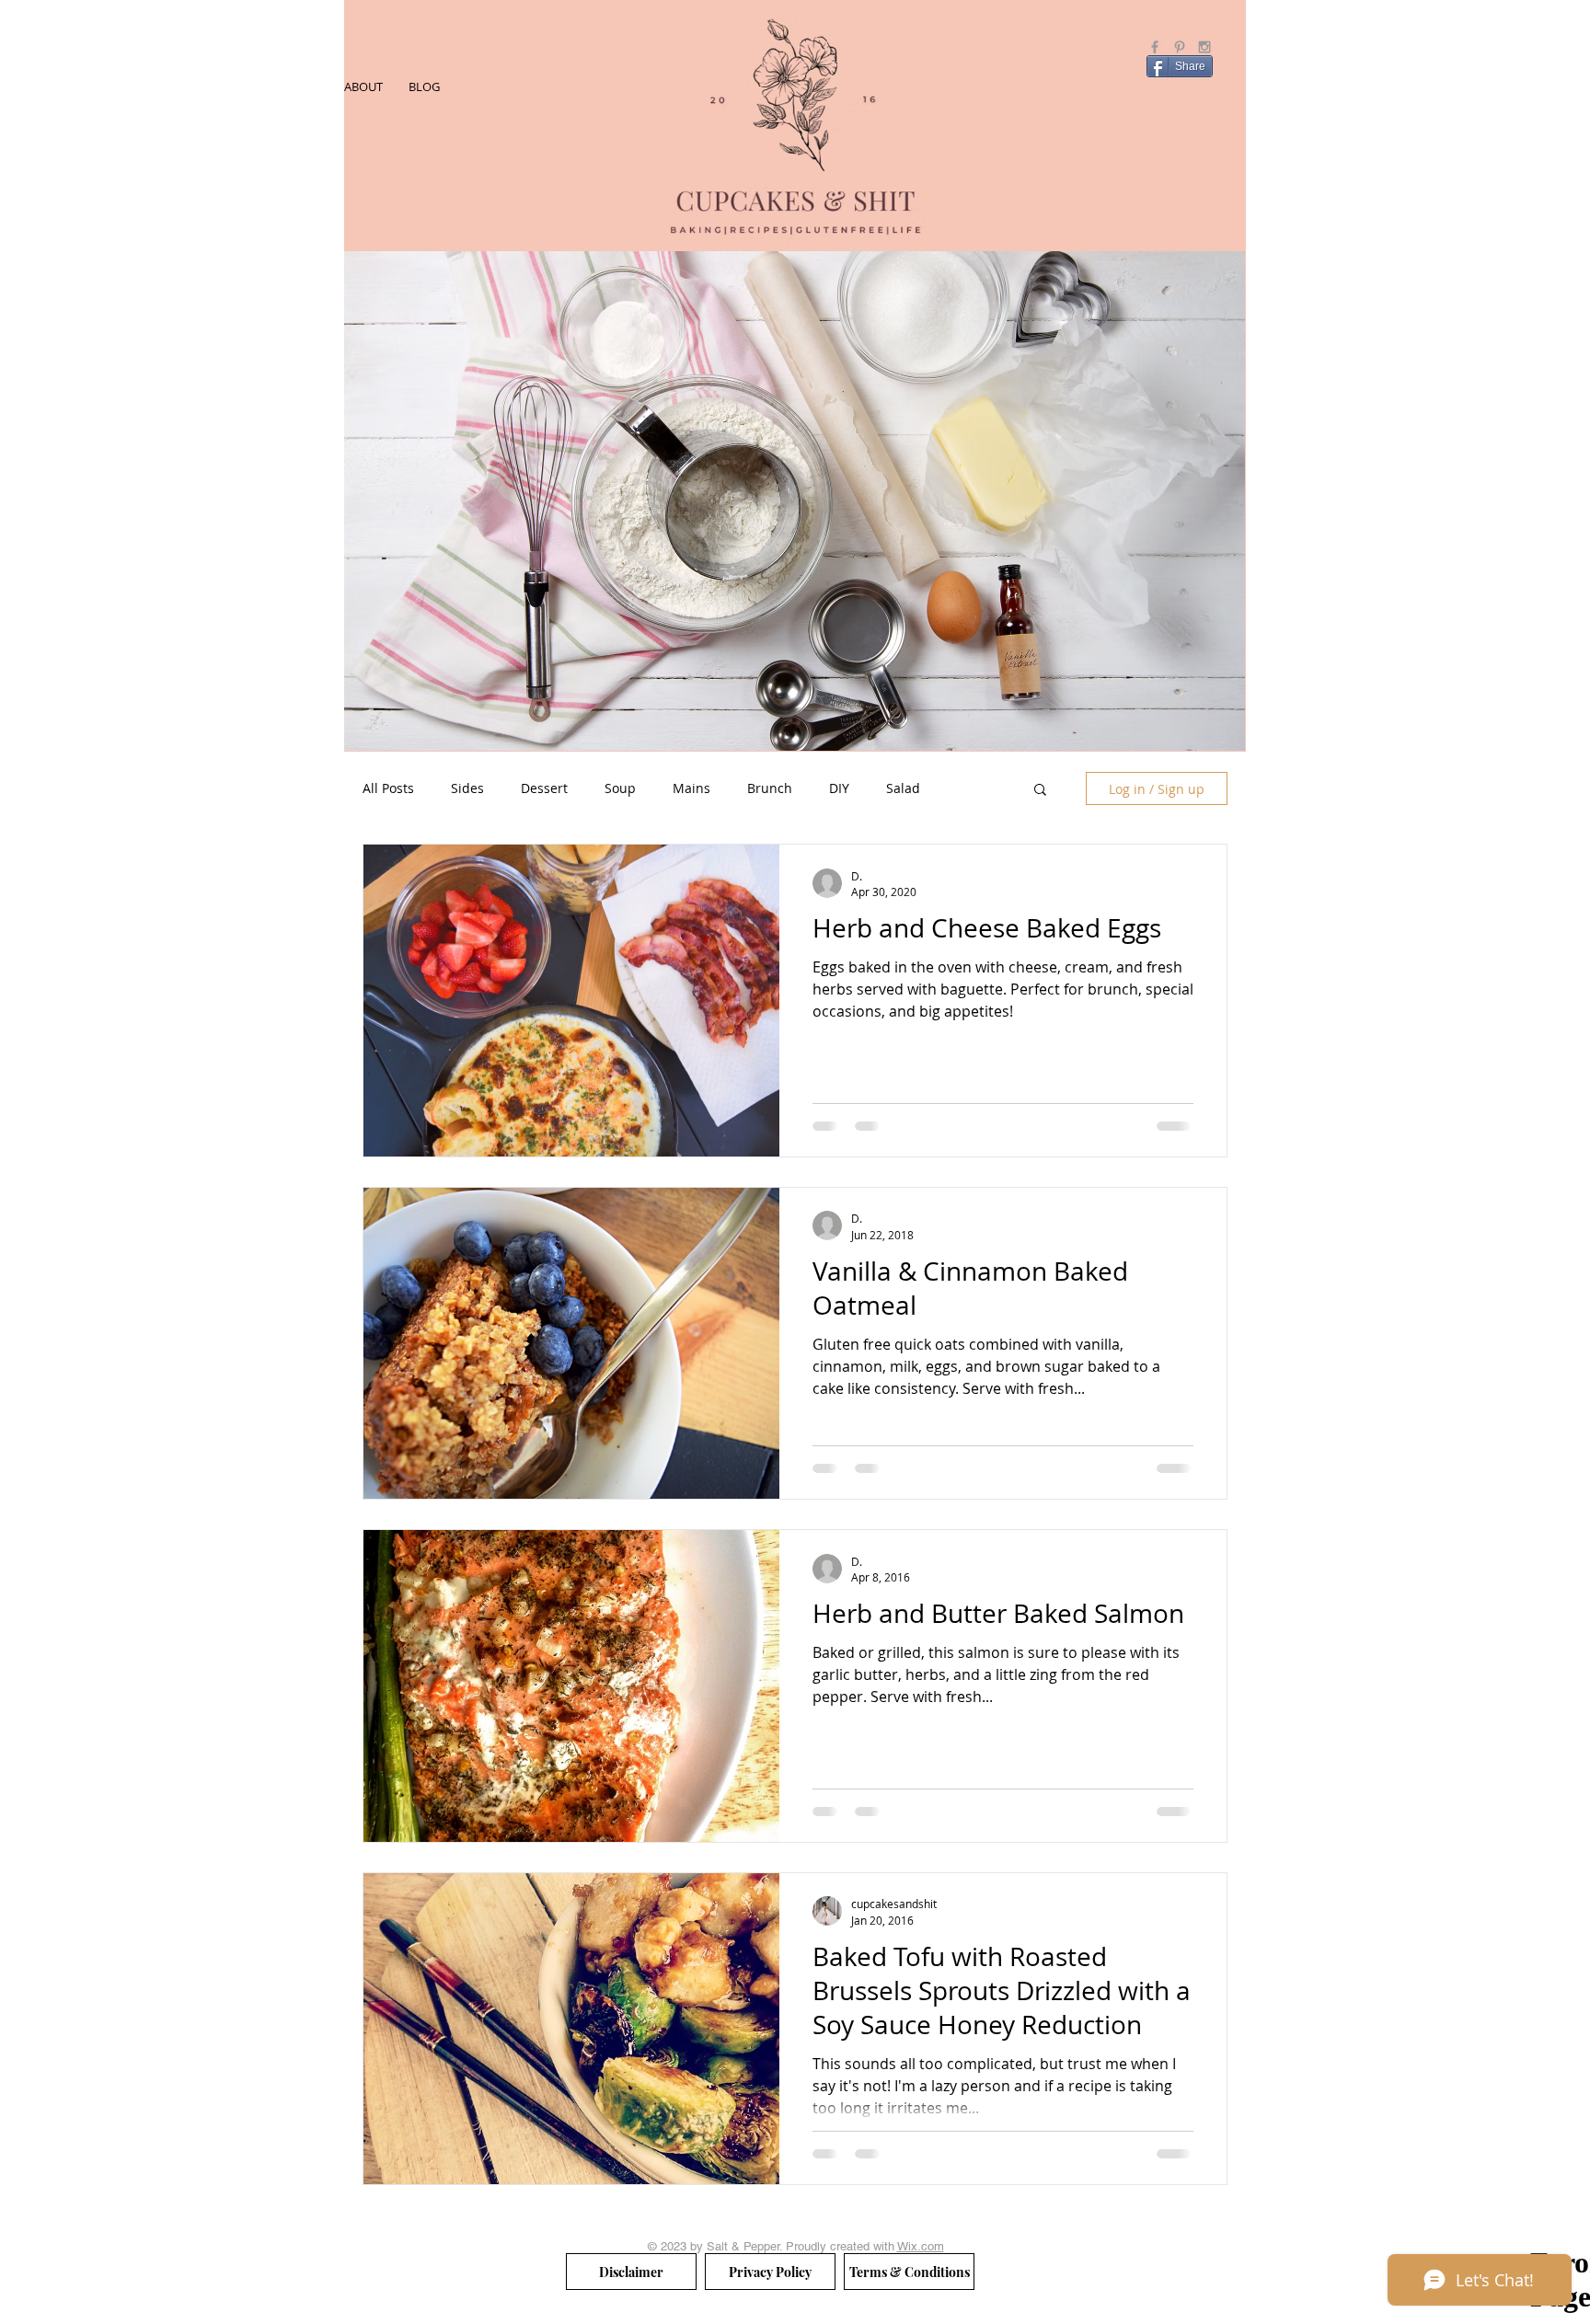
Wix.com (921, 2246)
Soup (620, 788)
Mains (691, 788)
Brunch (770, 788)
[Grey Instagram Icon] (1204, 47)
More (973, 788)
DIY (839, 788)
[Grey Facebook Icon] (1155, 47)
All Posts (388, 788)
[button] (1040, 791)
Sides (467, 788)
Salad (903, 788)
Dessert (544, 788)
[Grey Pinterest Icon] (1180, 47)
